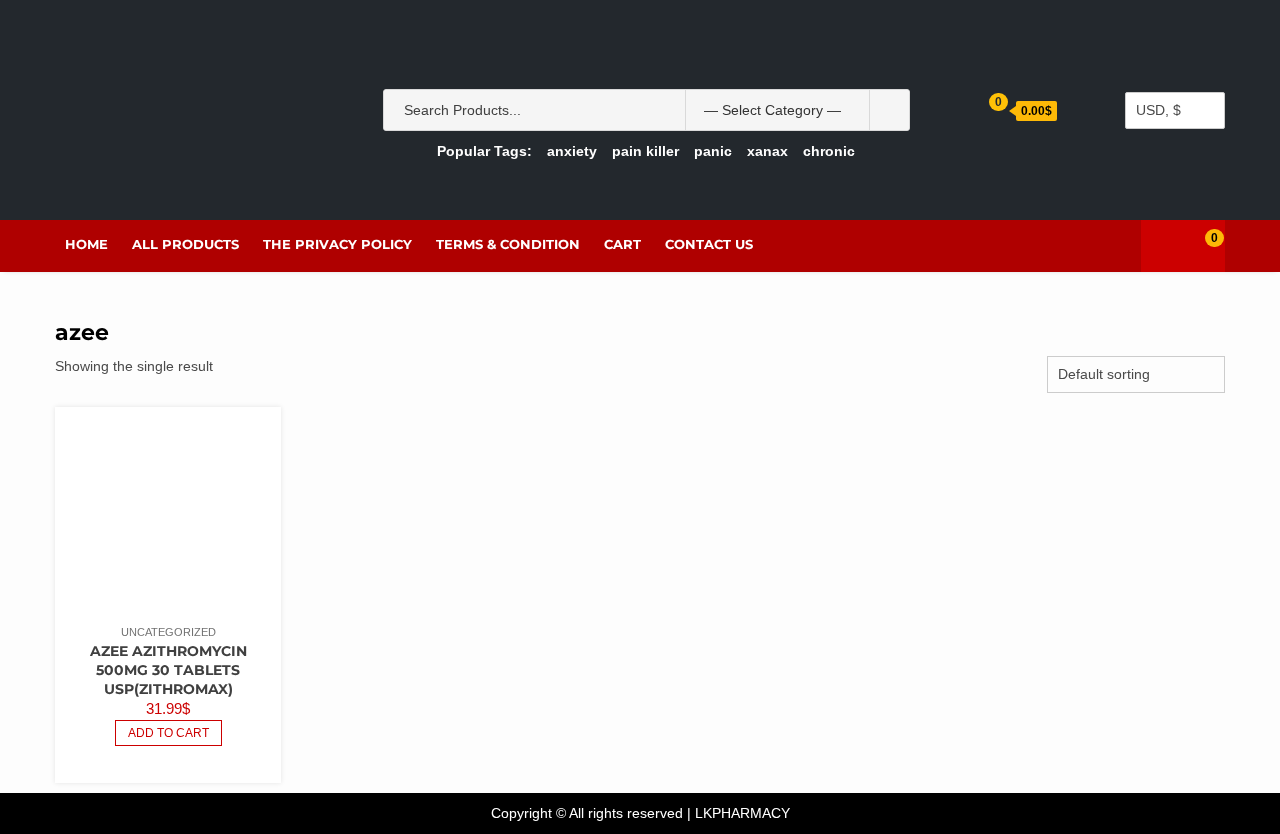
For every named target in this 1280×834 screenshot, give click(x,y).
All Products (185, 244)
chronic (829, 151)
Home (86, 244)
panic (713, 151)
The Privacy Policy (337, 244)
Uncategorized (168, 632)
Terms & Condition (508, 244)
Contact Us (709, 244)
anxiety (572, 151)
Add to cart (168, 733)
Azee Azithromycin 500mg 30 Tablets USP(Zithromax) (168, 670)
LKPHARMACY (742, 813)
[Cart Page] (984, 109)
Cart (622, 244)
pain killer (645, 151)
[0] (1199, 245)
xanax (767, 151)
